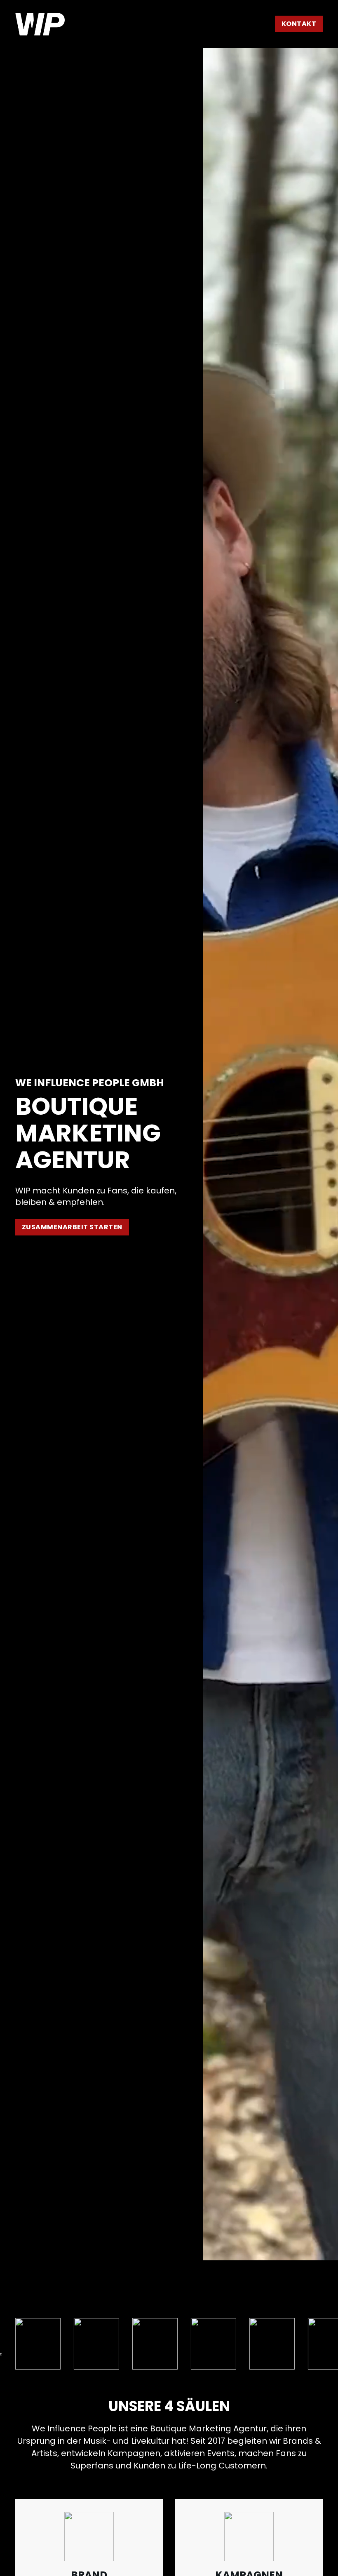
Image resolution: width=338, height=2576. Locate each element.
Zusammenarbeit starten (72, 1227)
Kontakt (299, 24)
